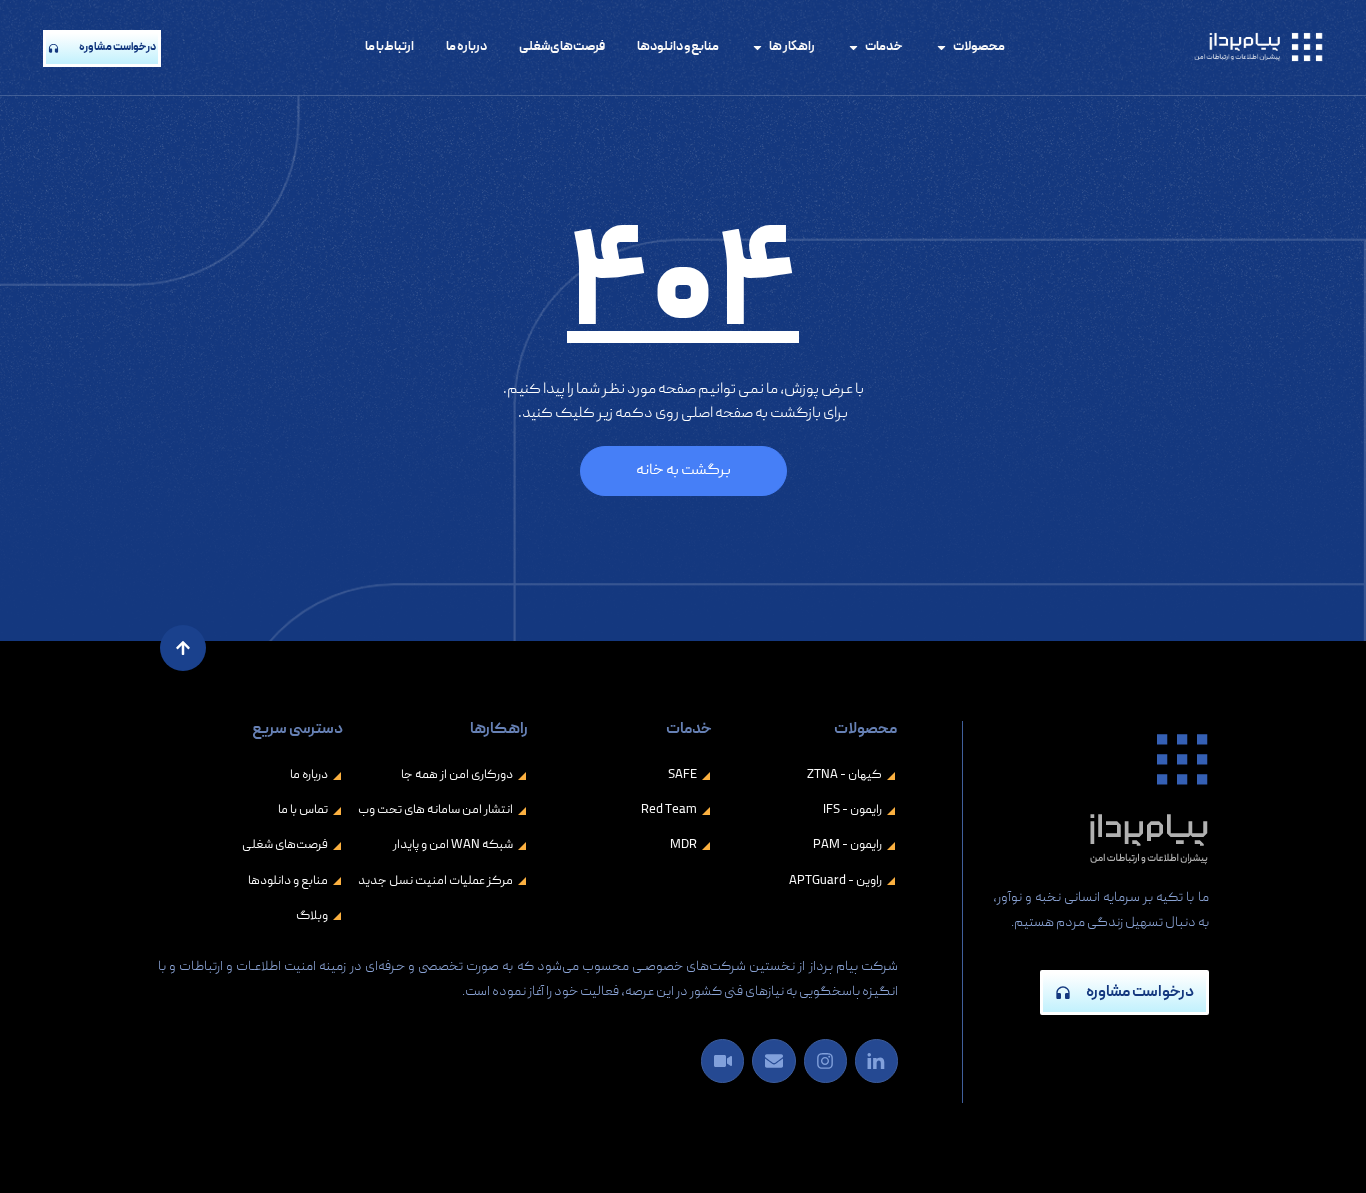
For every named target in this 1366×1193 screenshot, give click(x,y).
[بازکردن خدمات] (853, 48)
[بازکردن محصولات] (941, 48)
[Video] (722, 1060)
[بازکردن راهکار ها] (757, 48)
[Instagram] (825, 1060)
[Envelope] (773, 1060)
